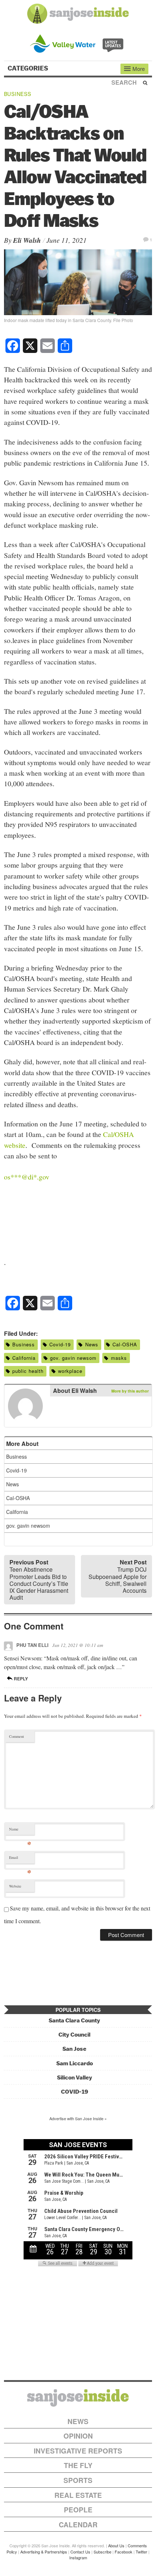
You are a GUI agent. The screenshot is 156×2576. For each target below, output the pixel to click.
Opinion (78, 2436)
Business (18, 94)
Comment (17, 1736)
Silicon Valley (75, 2077)
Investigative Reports (78, 2451)
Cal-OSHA (125, 1344)
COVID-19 (75, 2092)
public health (28, 1371)
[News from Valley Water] (78, 43)
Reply (20, 1679)
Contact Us (80, 2552)
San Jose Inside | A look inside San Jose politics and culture (78, 2398)
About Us (116, 2545)
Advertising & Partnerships (44, 2552)
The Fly (78, 2465)
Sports (78, 2480)
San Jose (74, 2049)
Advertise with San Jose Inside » (78, 2118)
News (92, 1344)
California (24, 1358)
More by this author (130, 1391)
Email (20, 1859)
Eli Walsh (27, 240)
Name (20, 1831)
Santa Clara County (74, 2020)
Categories (29, 68)
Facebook (124, 2552)
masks (119, 1358)
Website (15, 1886)
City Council (74, 2035)
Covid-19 (60, 1344)
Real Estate (78, 2495)
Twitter (141, 2552)
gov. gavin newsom (73, 1358)
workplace (70, 1371)
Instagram (78, 2557)
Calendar (78, 2525)
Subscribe (102, 2552)
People (78, 2510)
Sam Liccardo (75, 2063)
